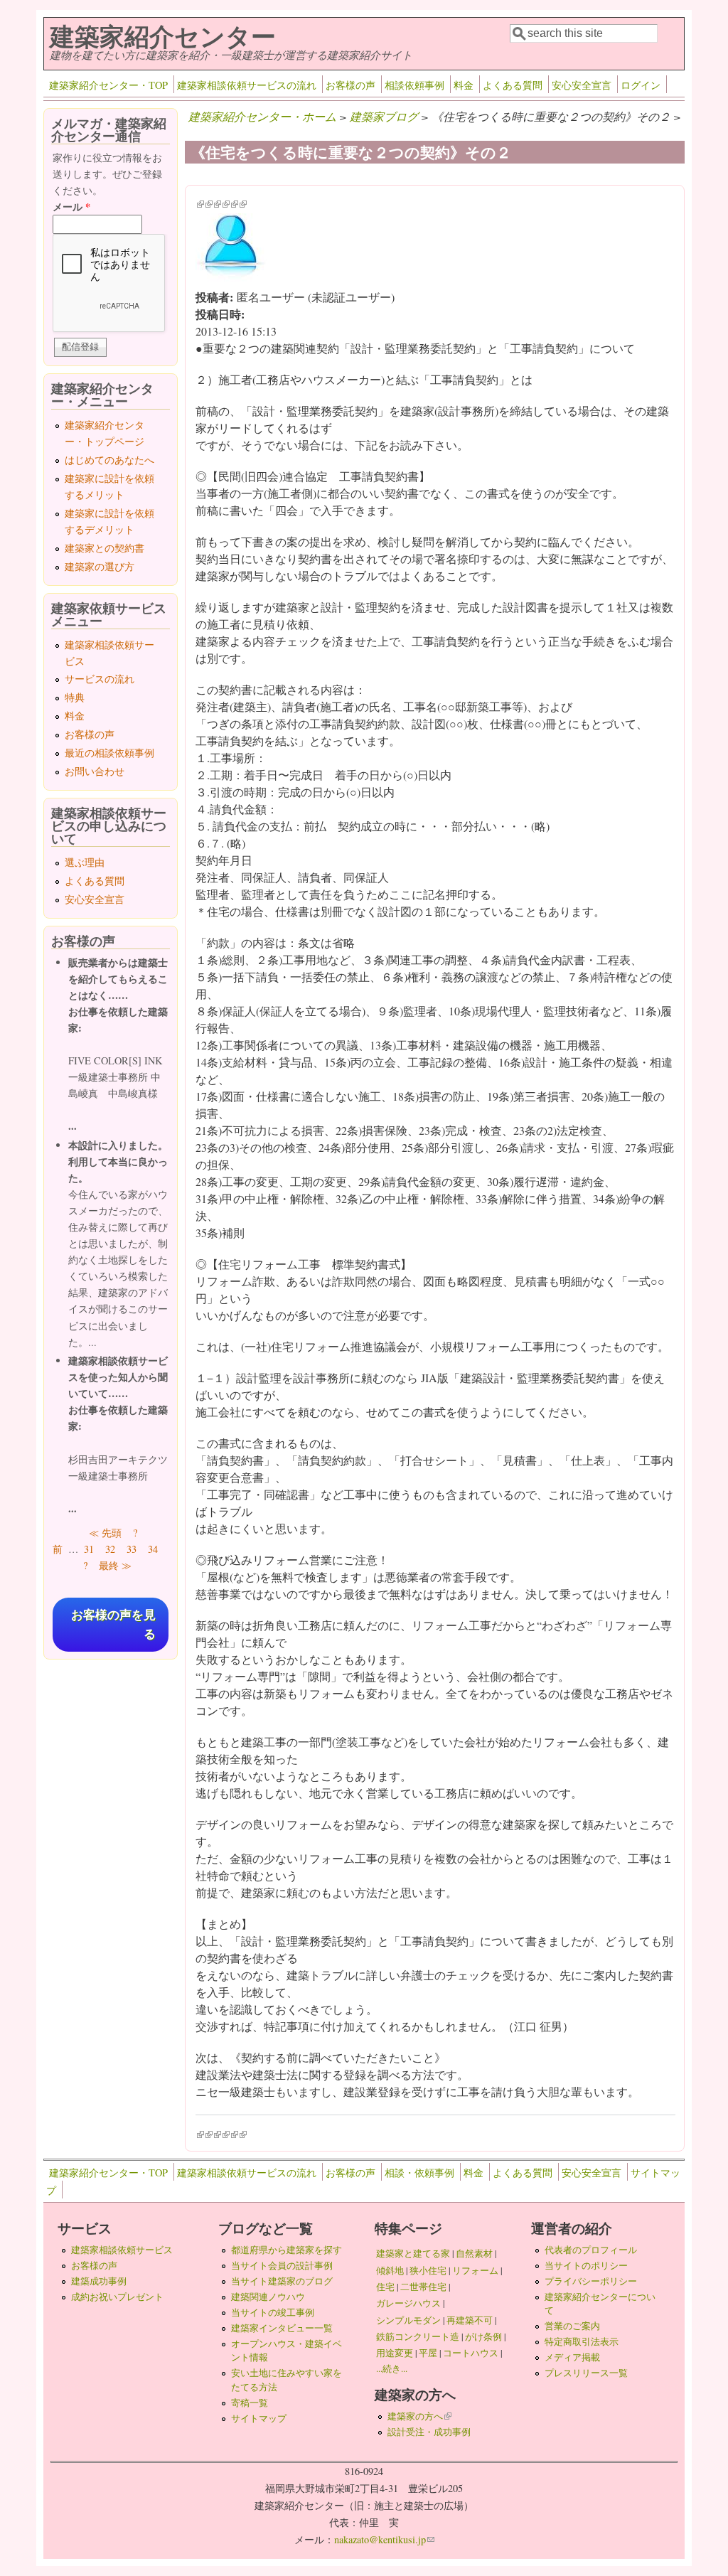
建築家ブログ (384, 116)
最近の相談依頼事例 (109, 753)
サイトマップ (259, 2418)
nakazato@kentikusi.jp (384, 2539)
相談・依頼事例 (419, 2173)
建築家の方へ (419, 2416)
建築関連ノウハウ (268, 2297)
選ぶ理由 (85, 862)
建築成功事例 (99, 2281)
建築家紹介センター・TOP (108, 85)
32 (110, 1549)
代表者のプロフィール (591, 2250)
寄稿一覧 (250, 2403)
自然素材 (474, 2253)
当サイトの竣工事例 (273, 2312)
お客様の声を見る (113, 1625)
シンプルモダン (408, 2320)
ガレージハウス (408, 2303)
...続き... (392, 2368)
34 (153, 1549)
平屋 (428, 2353)
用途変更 (395, 2353)
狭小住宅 (428, 2270)
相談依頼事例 (414, 85)
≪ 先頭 (105, 1533)
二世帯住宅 (423, 2287)
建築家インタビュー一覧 (282, 2328)
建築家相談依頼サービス (122, 2250)
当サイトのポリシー (586, 2265)
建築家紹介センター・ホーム (262, 116)
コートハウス (471, 2353)
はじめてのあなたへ (109, 460)
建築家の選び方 (100, 566)
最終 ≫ (115, 1565)
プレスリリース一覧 (586, 2373)
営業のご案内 (572, 2326)
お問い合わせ (95, 771)
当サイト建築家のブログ (282, 2281)
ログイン (641, 85)
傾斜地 (390, 2270)
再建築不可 (470, 2320)
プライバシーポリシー (591, 2281)
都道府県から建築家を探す (287, 2250)
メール (71, 207)
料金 (464, 85)
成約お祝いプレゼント (117, 2297)
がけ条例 (483, 2336)
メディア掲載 (572, 2357)
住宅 (385, 2287)
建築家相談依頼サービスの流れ (247, 85)
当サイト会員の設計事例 (282, 2265)
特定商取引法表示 (582, 2341)
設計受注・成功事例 (429, 2432)
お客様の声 (350, 85)
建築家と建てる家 (413, 2253)
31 (89, 1549)
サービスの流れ (100, 679)
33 (132, 1549)
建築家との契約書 (105, 548)
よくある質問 (513, 85)
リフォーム (475, 2270)
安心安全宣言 (582, 85)
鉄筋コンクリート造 (418, 2336)
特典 (75, 697)
